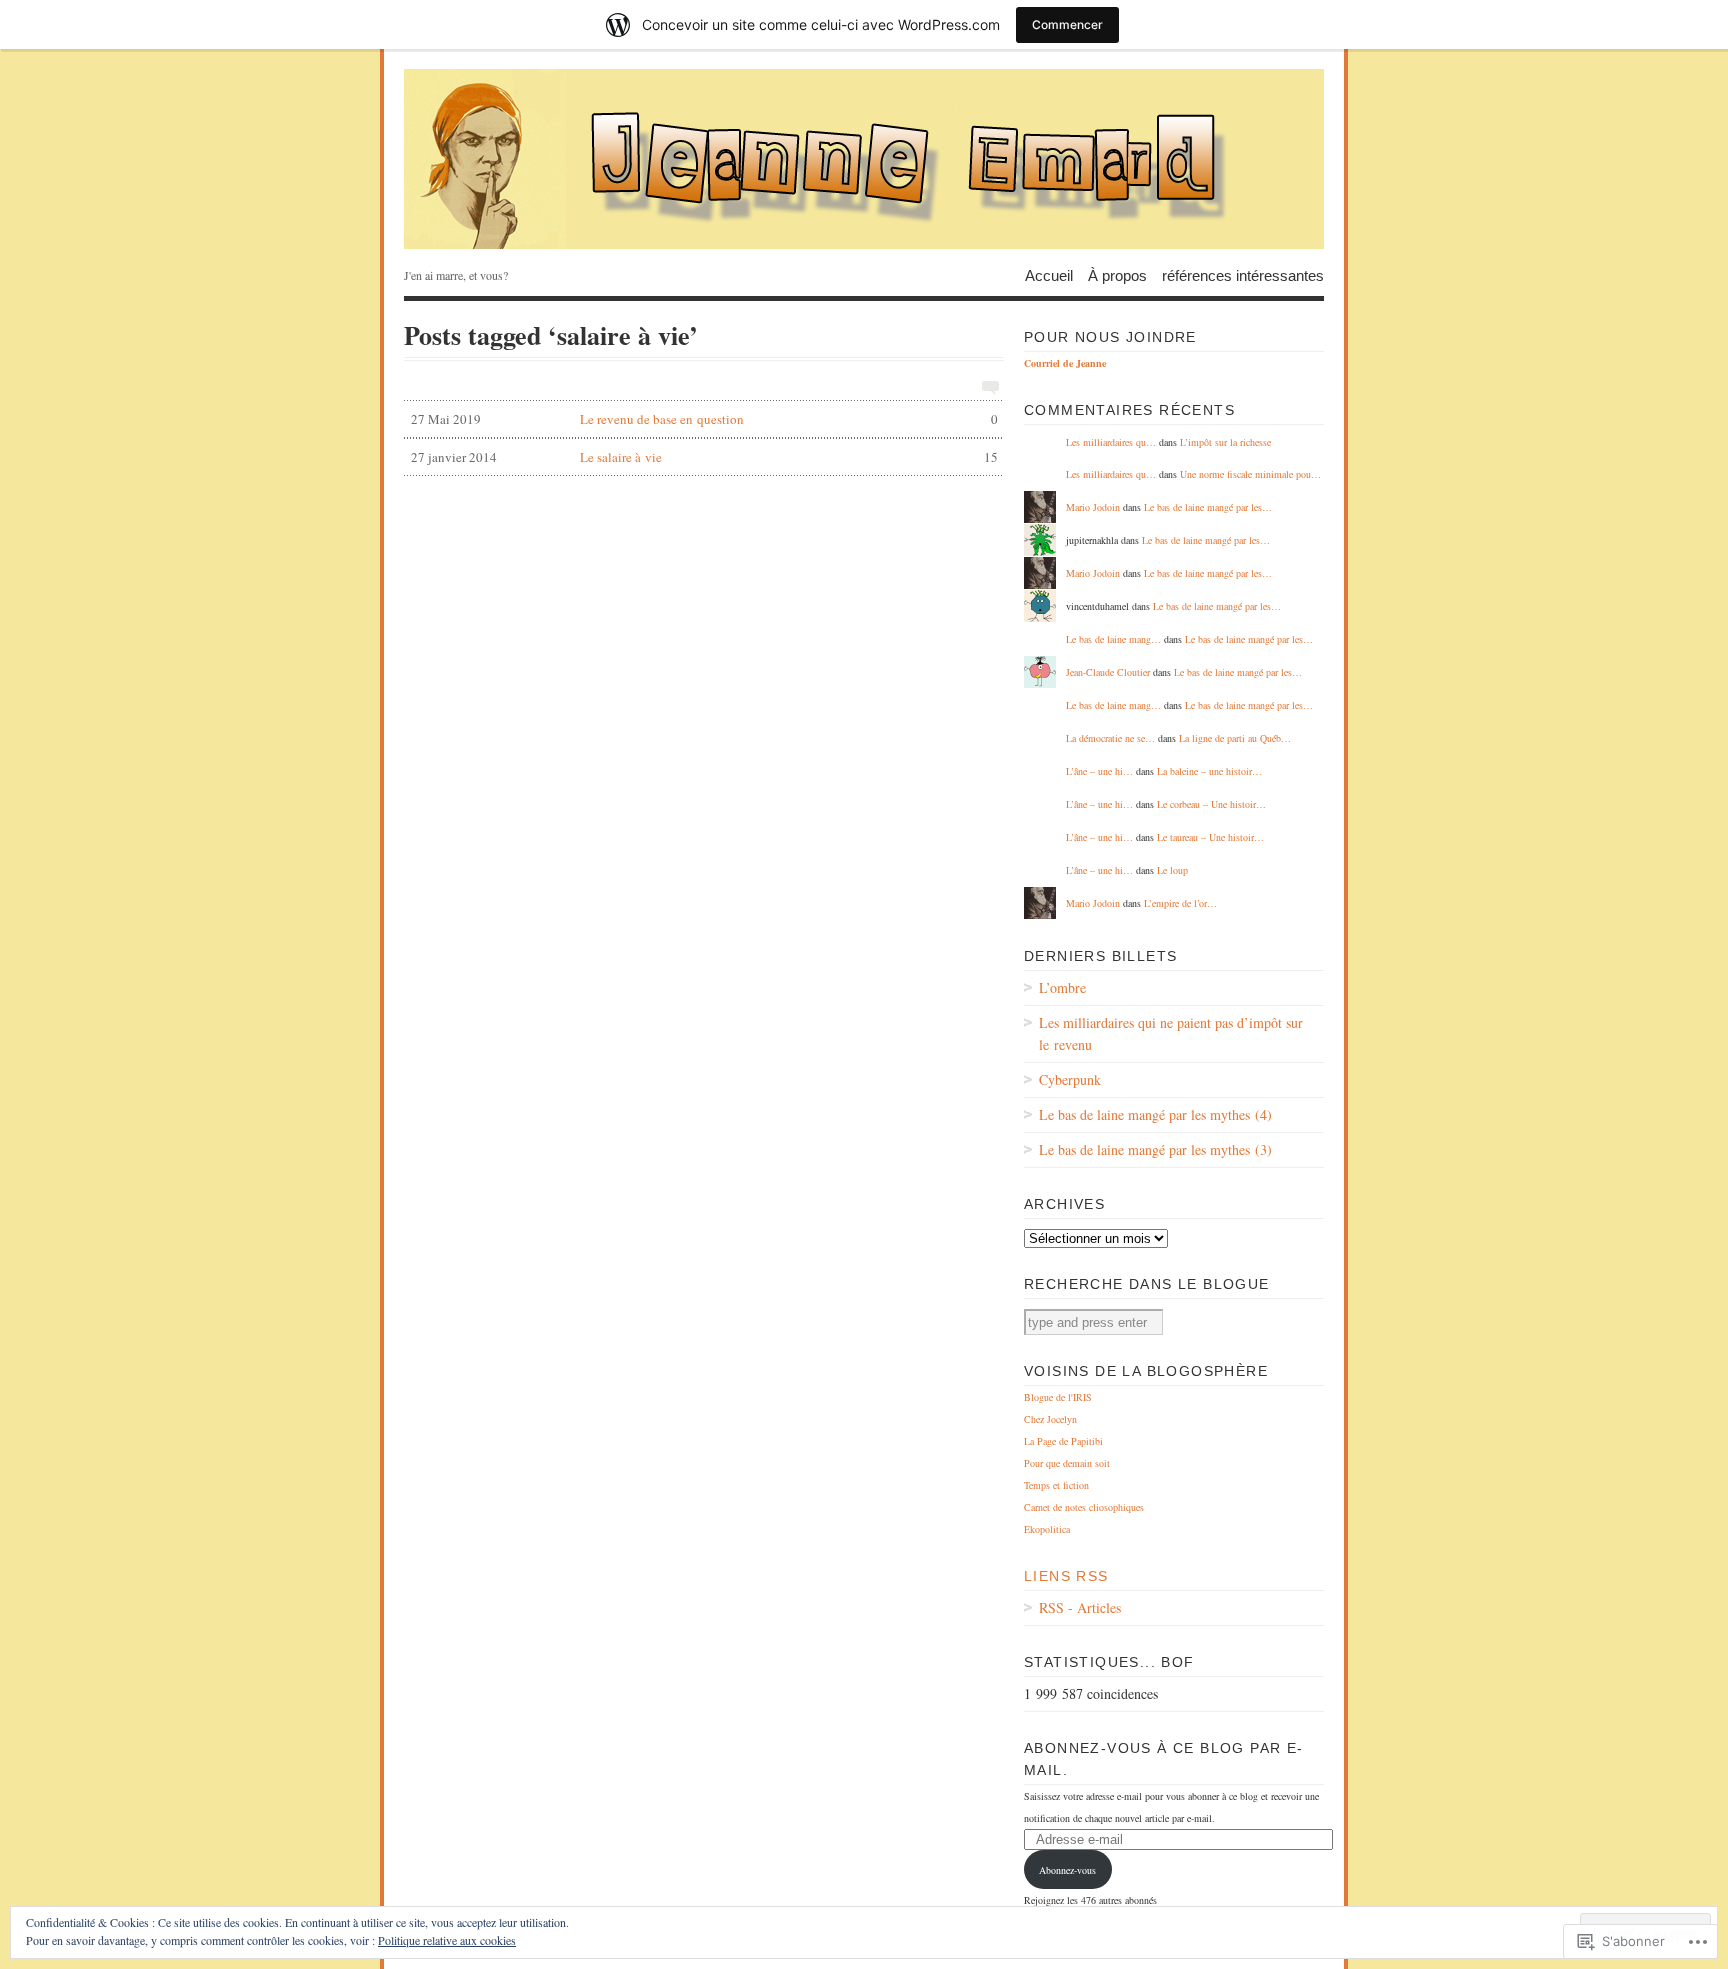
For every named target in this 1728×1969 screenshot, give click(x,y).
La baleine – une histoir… (1209, 771)
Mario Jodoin (1093, 507)
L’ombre (1062, 987)
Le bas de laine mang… (1113, 639)
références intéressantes (1243, 274)
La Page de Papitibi (1063, 1441)
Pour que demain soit (1067, 1463)
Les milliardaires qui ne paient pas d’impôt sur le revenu (1171, 1033)
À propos (1117, 274)
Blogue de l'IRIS (1058, 1397)
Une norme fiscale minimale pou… (1250, 474)
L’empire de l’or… (1180, 903)
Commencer (1067, 24)
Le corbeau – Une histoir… (1211, 804)
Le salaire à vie (704, 457)
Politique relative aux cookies (447, 1940)
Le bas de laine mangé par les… (1208, 507)
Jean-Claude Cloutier (1108, 672)
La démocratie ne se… (1110, 738)
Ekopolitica (1047, 1529)
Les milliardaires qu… (1111, 442)
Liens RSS (1066, 1576)
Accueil (1049, 274)
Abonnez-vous (1067, 1870)
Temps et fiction (1056, 1485)
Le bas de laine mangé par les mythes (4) (1155, 1114)
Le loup (1172, 870)
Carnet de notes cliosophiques (1084, 1507)
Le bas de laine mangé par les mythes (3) (1155, 1149)
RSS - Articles (1080, 1607)
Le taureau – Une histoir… (1210, 837)
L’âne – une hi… (1099, 771)
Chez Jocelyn (1050, 1419)
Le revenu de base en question (704, 419)
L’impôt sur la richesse (1225, 442)
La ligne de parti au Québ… (1235, 738)
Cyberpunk (1070, 1079)
